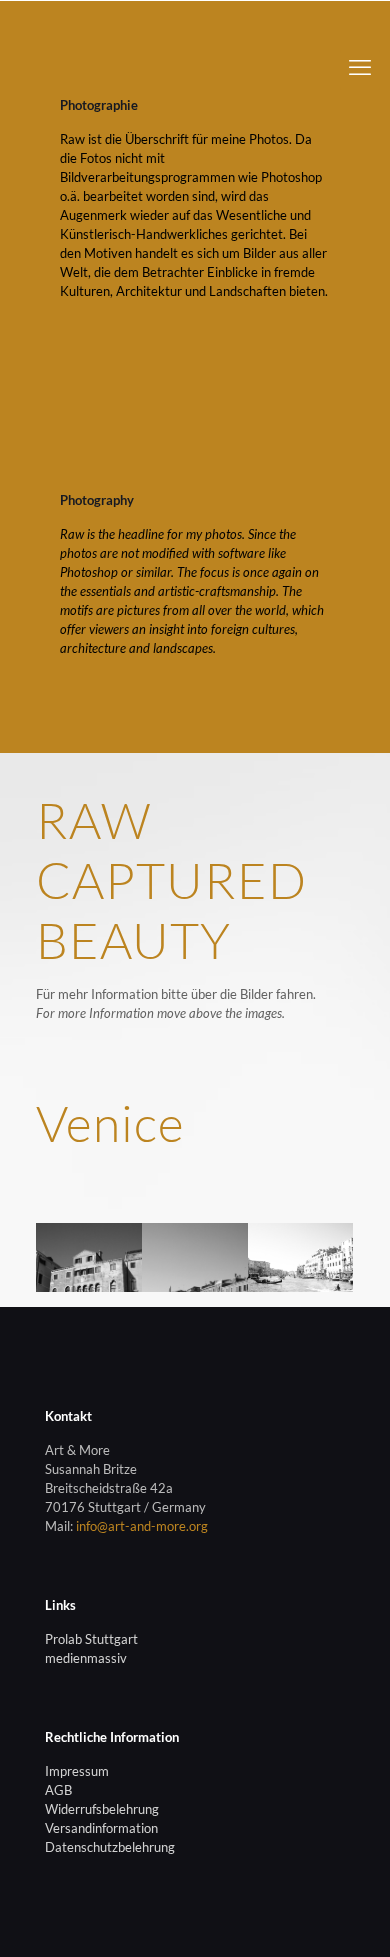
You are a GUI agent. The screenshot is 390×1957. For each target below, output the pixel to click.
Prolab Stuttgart (91, 1639)
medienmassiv (86, 1658)
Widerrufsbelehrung (102, 1809)
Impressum (77, 1771)
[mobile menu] (360, 70)
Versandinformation (101, 1828)
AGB (58, 1790)
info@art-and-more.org (142, 1526)
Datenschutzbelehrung (110, 1847)
